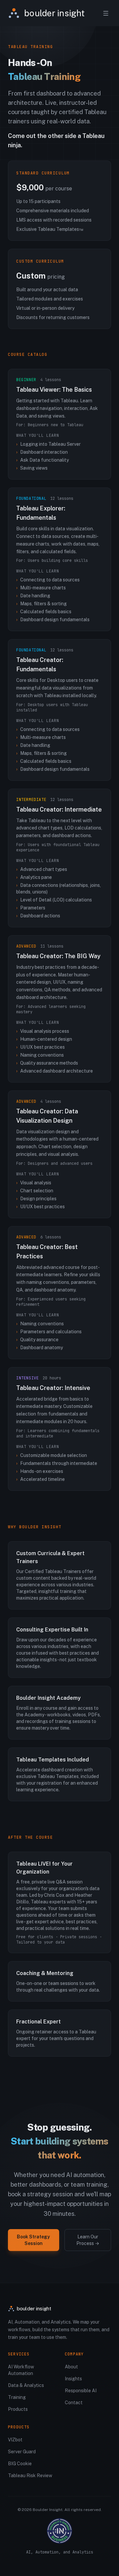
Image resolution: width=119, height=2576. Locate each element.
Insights (73, 2379)
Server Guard (22, 2452)
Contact (74, 2403)
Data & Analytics (26, 2385)
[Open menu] (106, 13)
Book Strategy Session (33, 2240)
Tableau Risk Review (30, 2476)
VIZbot (15, 2440)
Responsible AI (81, 2391)
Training (17, 2397)
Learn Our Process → (88, 2240)
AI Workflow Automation (21, 2370)
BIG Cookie (20, 2464)
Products (18, 2409)
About (71, 2367)
